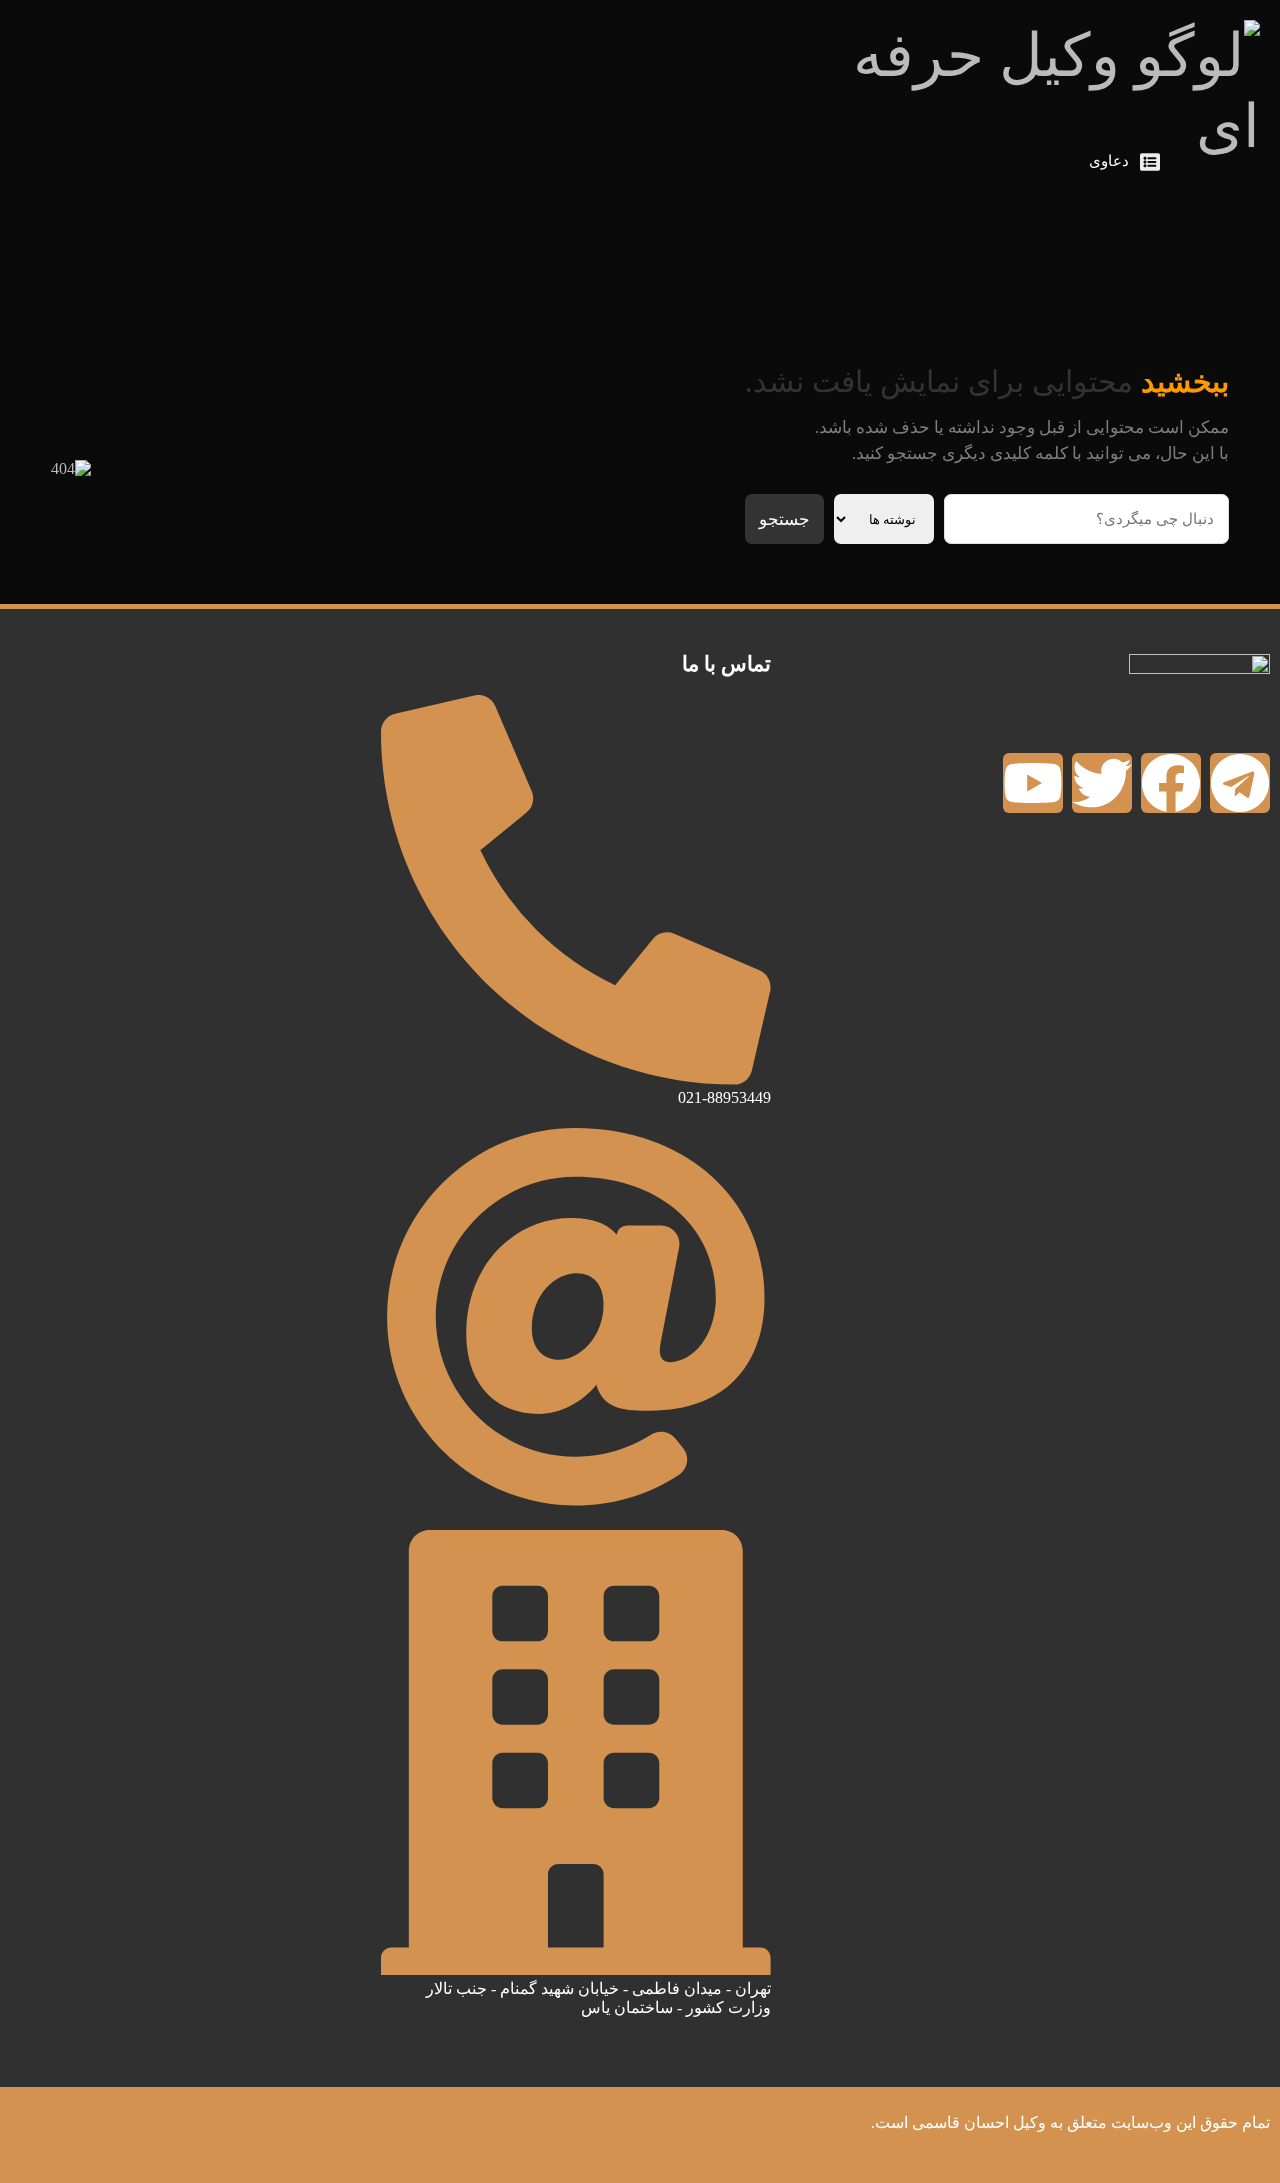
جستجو (784, 519)
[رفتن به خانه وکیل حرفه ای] (1224, 162)
